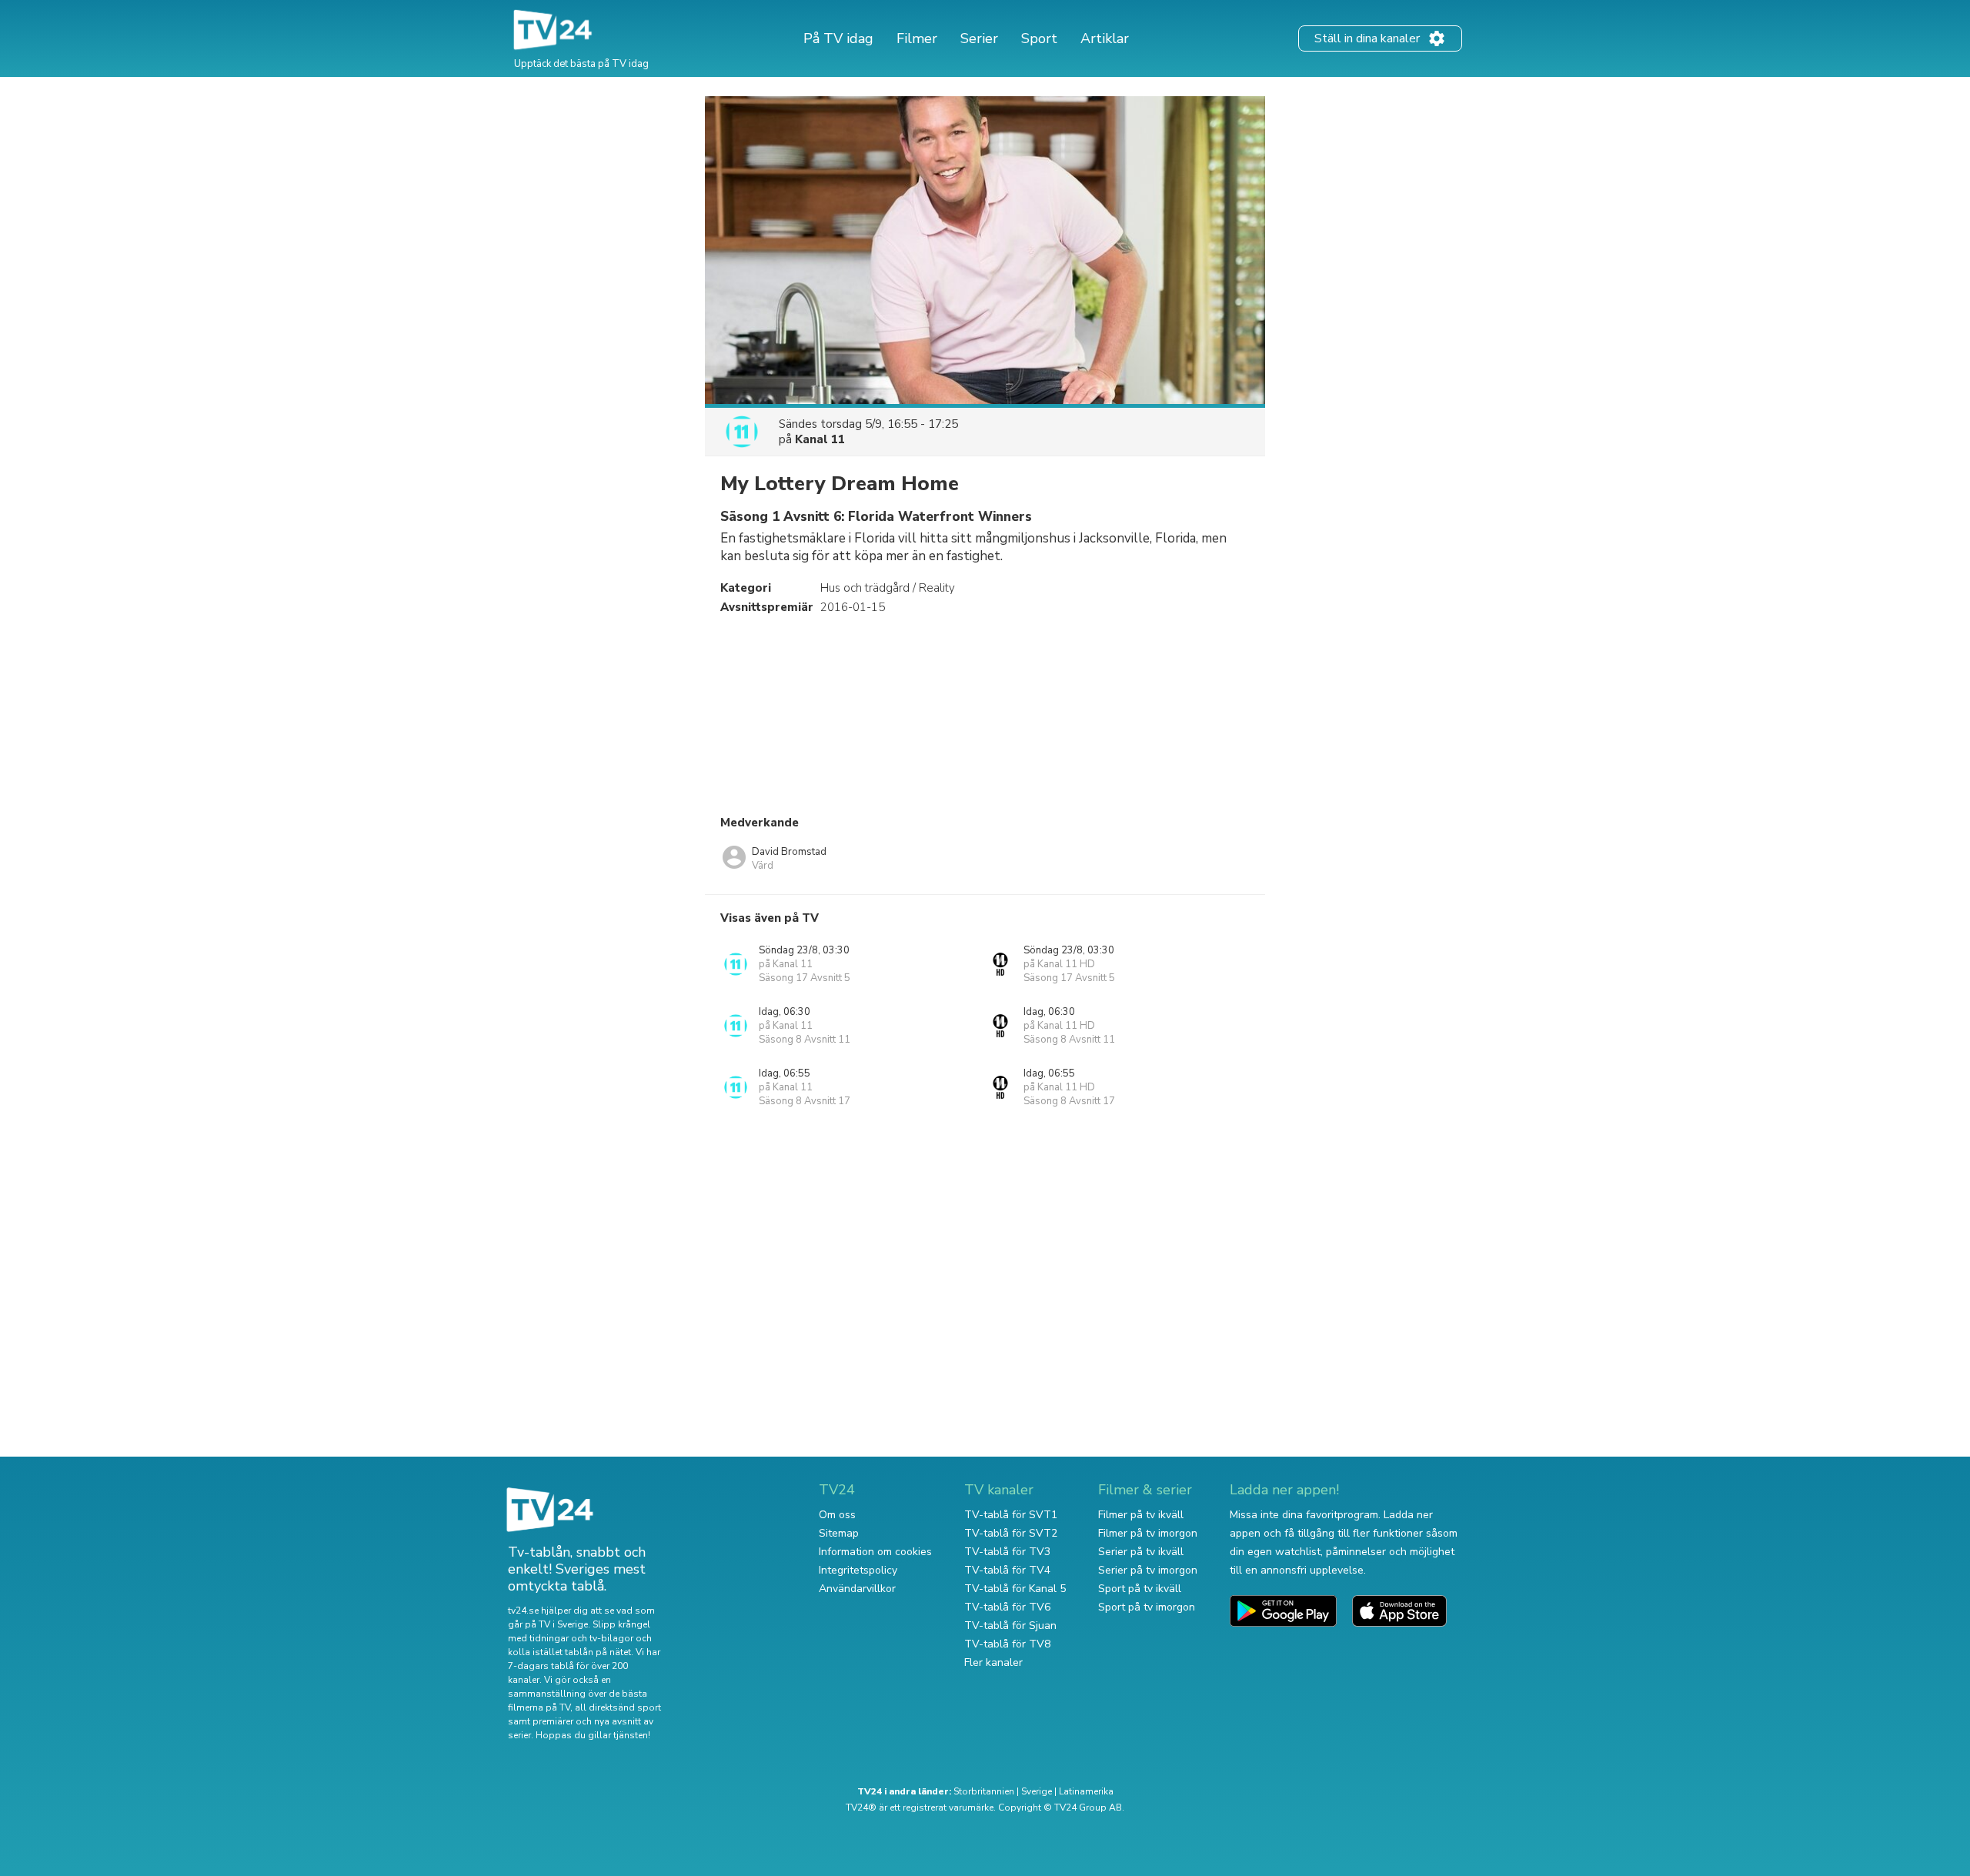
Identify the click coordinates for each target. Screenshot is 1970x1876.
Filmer (917, 38)
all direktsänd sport (618, 1707)
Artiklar (1105, 38)
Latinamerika (1086, 1791)
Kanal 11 (820, 439)
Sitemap (839, 1533)
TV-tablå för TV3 (1007, 1552)
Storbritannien (984, 1791)
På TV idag (838, 38)
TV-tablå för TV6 (1007, 1607)
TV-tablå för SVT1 (1011, 1515)
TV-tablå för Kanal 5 (1015, 1589)
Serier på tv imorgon (1148, 1570)
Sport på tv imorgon (1147, 1607)
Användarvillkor (857, 1589)
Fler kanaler (993, 1662)
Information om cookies (875, 1552)
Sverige (1037, 1791)
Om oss (837, 1515)
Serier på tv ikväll (1141, 1552)
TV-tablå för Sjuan (1010, 1626)
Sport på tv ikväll (1140, 1589)
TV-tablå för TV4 (1007, 1570)
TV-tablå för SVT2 (1011, 1533)
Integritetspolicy (858, 1570)
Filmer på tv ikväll (1141, 1515)
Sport (1039, 38)
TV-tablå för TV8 (1007, 1644)
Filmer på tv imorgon (1148, 1533)
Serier (979, 38)
